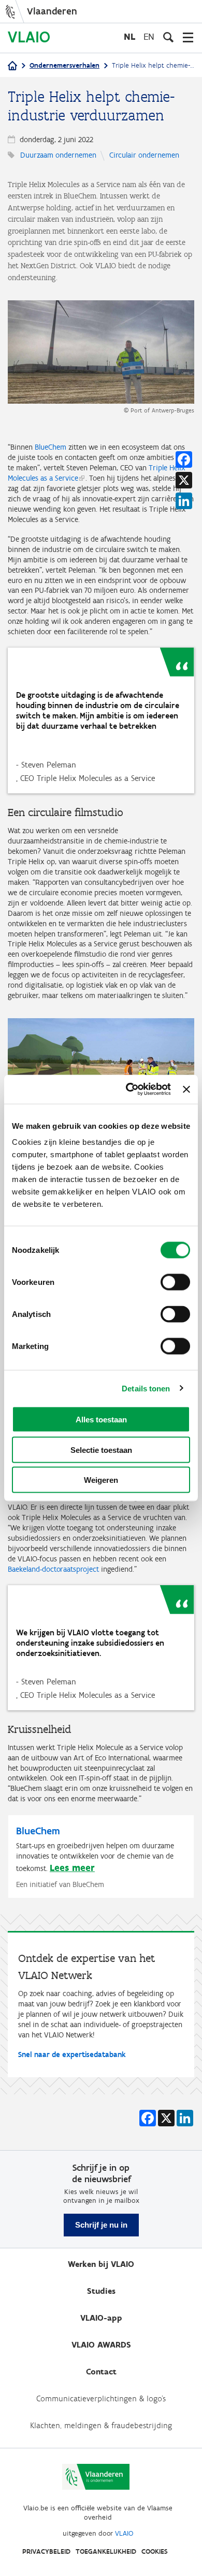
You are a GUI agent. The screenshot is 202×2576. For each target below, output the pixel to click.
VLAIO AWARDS (101, 2345)
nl (129, 36)
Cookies (155, 2551)
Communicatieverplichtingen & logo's (101, 2398)
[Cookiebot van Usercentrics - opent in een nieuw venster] (128, 1090)
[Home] (12, 66)
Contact (101, 2372)
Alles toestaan (101, 1420)
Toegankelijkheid (106, 2551)
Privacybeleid (46, 2551)
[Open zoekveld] (168, 37)
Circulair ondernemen (144, 155)
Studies (101, 2291)
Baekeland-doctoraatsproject (54, 1569)
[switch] (175, 1282)
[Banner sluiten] (186, 1089)
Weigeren (101, 1480)
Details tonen (146, 1388)
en (149, 36)
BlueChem (51, 447)
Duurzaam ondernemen (58, 155)
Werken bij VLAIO (101, 2264)
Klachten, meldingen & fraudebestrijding (101, 2425)
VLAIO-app (101, 2318)
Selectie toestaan (101, 1450)
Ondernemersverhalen (64, 65)
